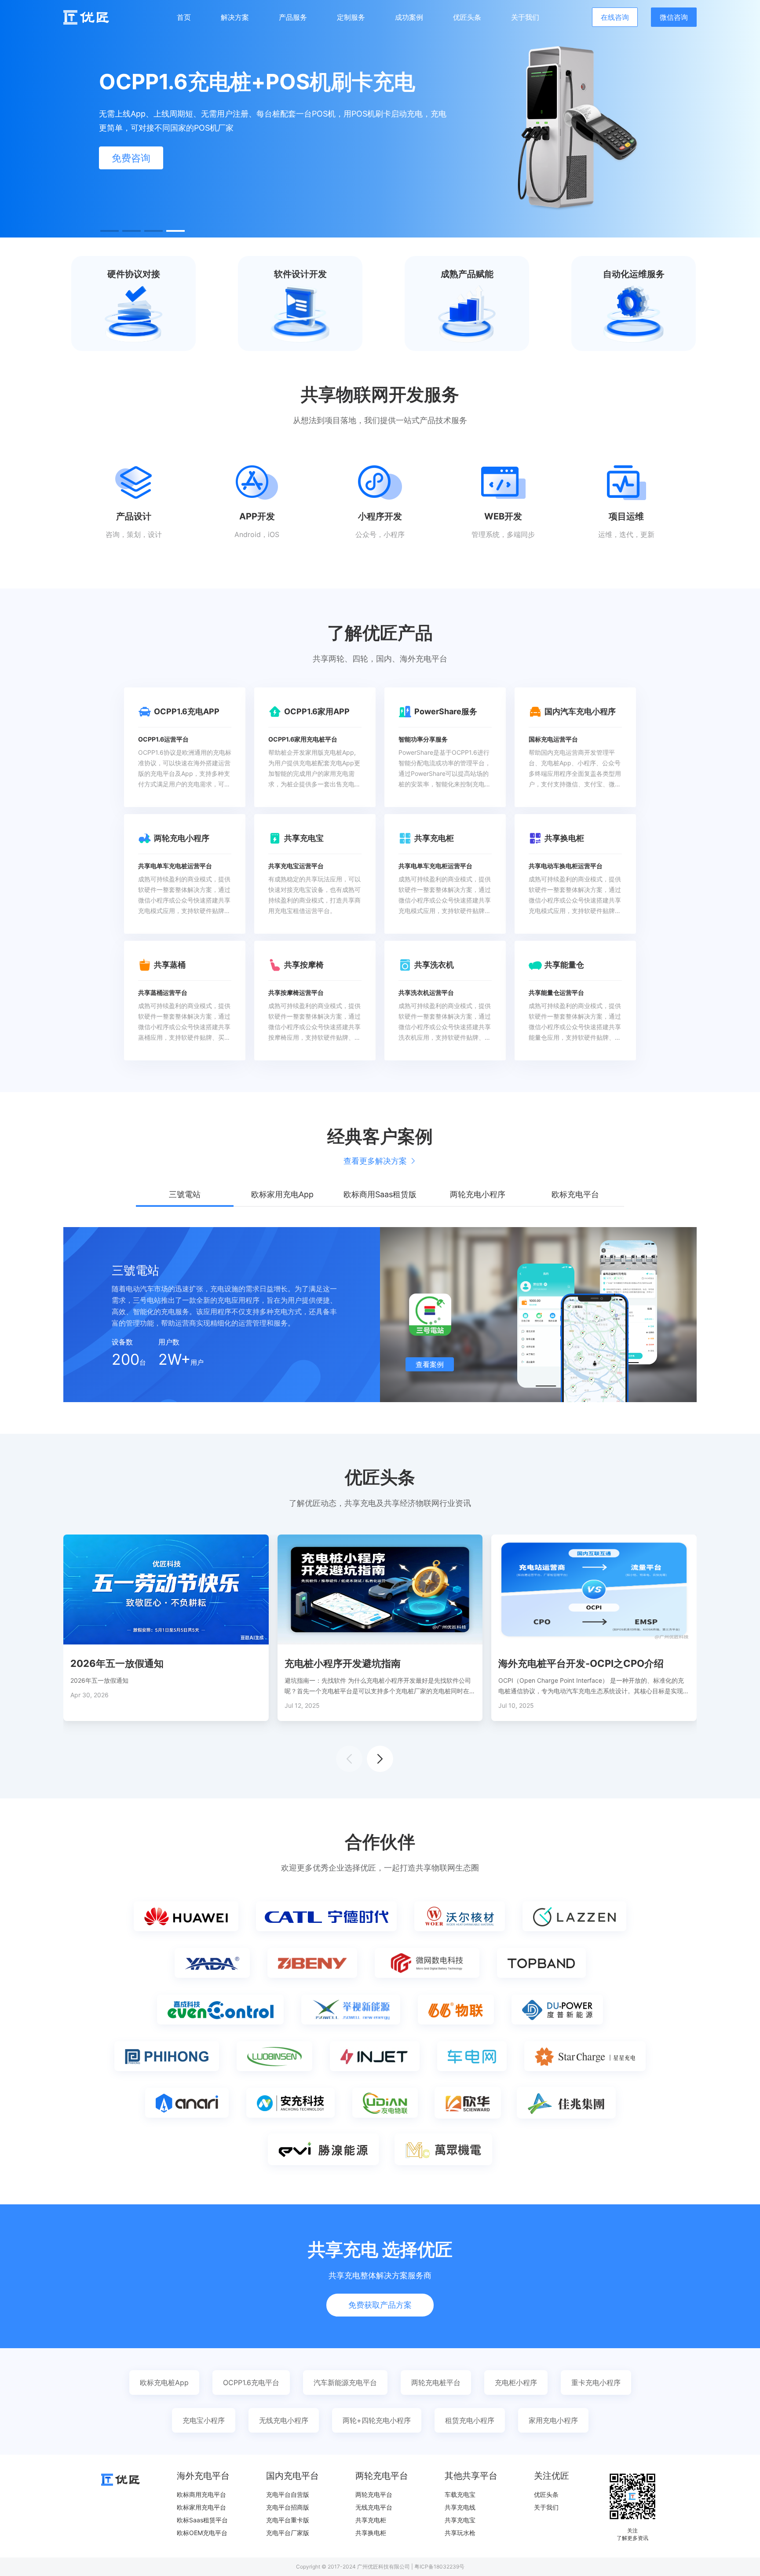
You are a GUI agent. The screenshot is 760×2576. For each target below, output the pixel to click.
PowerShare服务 (446, 711)
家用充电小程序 (553, 2420)
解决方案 (235, 17)
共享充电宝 (304, 838)
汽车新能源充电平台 (345, 2382)
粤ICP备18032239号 (439, 2567)
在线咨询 (615, 17)
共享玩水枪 (460, 2533)
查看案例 (430, 1364)
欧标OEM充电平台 (202, 2533)
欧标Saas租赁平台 (202, 2520)
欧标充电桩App (164, 2382)
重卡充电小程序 (596, 2382)
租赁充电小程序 (470, 2420)
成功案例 (409, 17)
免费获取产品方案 (380, 2305)
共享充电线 (460, 2507)
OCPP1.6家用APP (317, 711)
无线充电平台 (374, 2507)
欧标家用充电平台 (201, 2507)
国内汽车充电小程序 (580, 711)
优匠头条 (467, 17)
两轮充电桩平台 (436, 2382)
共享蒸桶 (170, 965)
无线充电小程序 (284, 2420)
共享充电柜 (434, 838)
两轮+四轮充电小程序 (377, 2420)
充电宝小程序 (204, 2420)
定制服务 (351, 17)
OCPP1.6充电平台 (251, 2382)
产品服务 (293, 17)
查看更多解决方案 (375, 1161)
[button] (110, 231)
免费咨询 (131, 158)
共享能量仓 (564, 965)
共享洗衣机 (434, 965)
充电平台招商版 (288, 2507)
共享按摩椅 (304, 965)
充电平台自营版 (288, 2494)
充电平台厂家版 (288, 2533)
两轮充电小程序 (182, 838)
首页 (184, 17)
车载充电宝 (460, 2494)
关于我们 (525, 17)
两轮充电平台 (374, 2494)
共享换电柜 (564, 838)
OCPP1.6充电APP (187, 711)
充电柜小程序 (516, 2382)
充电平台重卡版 (288, 2520)
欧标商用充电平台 (201, 2494)
